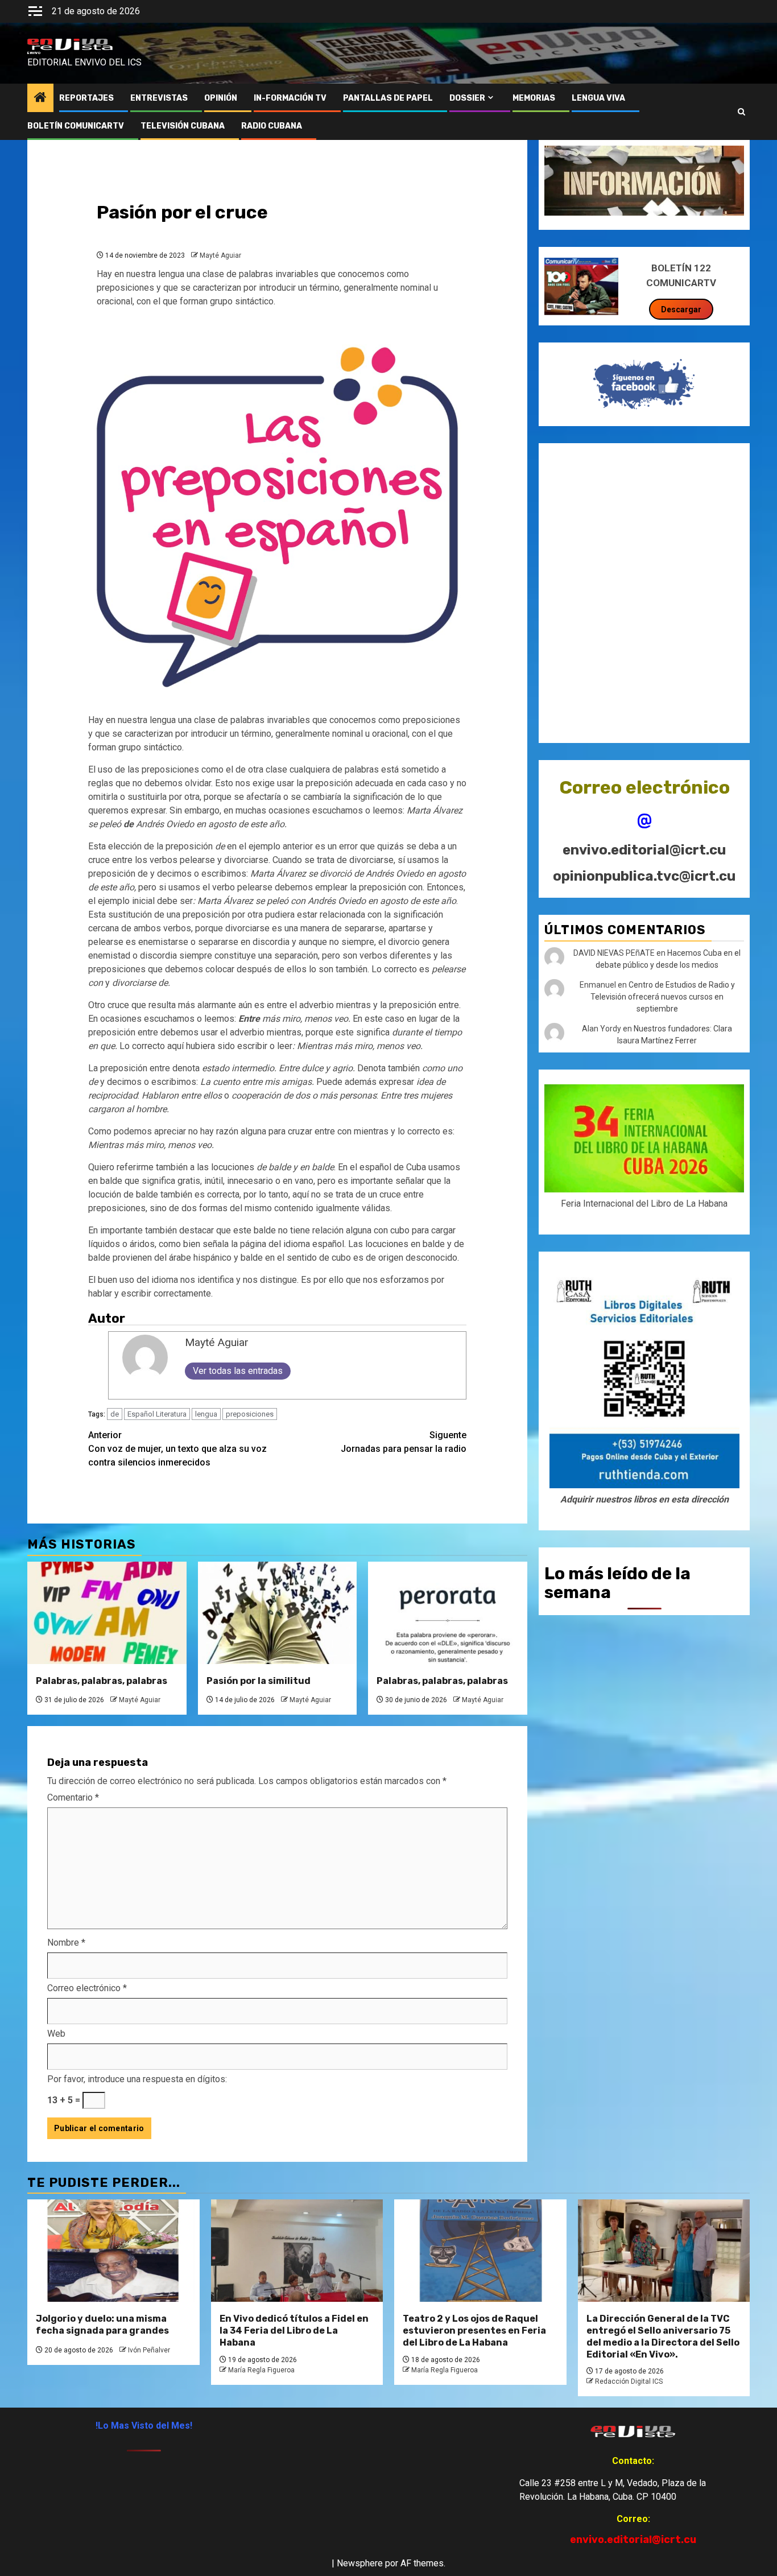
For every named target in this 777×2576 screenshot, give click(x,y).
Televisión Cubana (183, 126)
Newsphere (360, 2563)
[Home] (40, 98)
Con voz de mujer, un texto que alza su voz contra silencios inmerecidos (177, 1449)
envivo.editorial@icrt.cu (644, 850)
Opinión (221, 98)
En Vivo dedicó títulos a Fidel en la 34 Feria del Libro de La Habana (294, 2331)
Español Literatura (157, 1414)
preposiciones (250, 1414)
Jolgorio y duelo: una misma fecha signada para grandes (102, 2325)
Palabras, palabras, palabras (102, 1681)
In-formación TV (290, 98)
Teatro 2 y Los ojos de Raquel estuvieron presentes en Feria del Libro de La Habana (474, 2331)
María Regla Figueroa (261, 2370)
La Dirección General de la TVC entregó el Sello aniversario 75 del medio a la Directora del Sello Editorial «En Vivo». (663, 2336)
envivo (34, 53)
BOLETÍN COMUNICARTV (76, 126)
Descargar (681, 309)
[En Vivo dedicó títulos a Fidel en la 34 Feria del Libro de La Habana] (297, 2251)
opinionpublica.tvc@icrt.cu (644, 876)
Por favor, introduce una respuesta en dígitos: (137, 2079)
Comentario (73, 1797)
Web (56, 2034)
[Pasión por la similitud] (278, 1613)
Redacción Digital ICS (629, 2381)
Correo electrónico (87, 1988)
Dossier (467, 98)
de (115, 1414)
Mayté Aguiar (220, 255)
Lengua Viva (598, 98)
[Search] (741, 112)
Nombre (66, 1943)
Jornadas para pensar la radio (404, 1442)
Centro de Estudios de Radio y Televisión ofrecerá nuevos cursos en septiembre (663, 997)
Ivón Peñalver (149, 2350)
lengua (206, 1414)
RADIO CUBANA (272, 126)
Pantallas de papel (388, 98)
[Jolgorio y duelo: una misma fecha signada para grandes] (113, 2251)
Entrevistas (159, 98)
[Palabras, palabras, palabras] (107, 1613)
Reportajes (86, 98)
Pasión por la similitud (259, 1681)
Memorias (534, 98)
